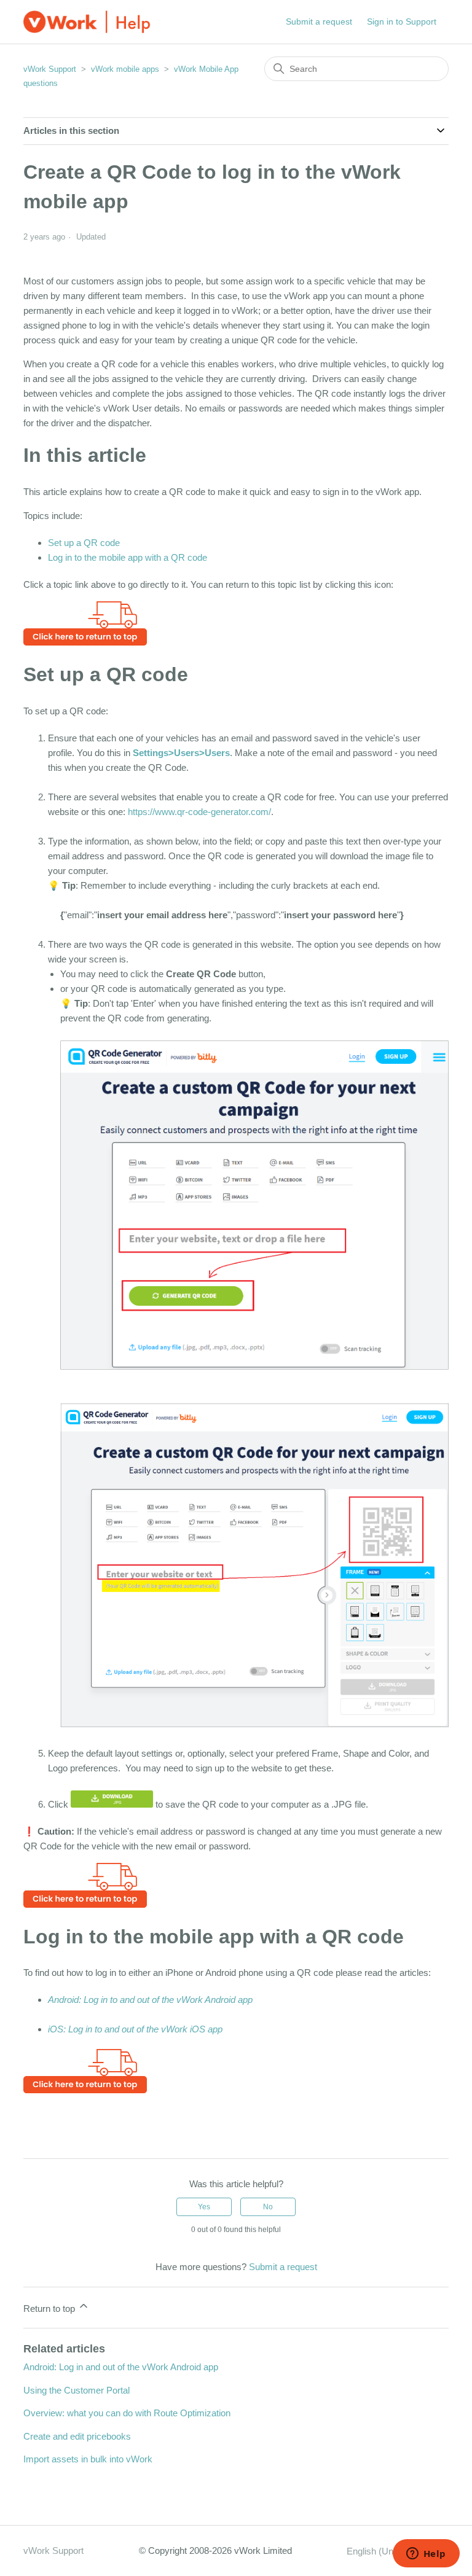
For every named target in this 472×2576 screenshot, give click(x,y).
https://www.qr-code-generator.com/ (199, 812)
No (268, 2207)
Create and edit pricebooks (77, 2436)
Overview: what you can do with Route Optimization (127, 2413)
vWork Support (50, 69)
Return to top (50, 2309)
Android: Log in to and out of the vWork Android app (150, 2000)
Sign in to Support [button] (402, 21)
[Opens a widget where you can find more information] (426, 2555)
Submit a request (319, 21)
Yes (204, 2207)
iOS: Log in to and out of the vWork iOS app (135, 2029)
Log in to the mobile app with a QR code (128, 557)
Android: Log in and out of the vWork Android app (121, 2367)
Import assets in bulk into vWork (88, 2459)
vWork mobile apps (125, 69)
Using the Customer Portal (77, 2390)
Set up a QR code (84, 543)
